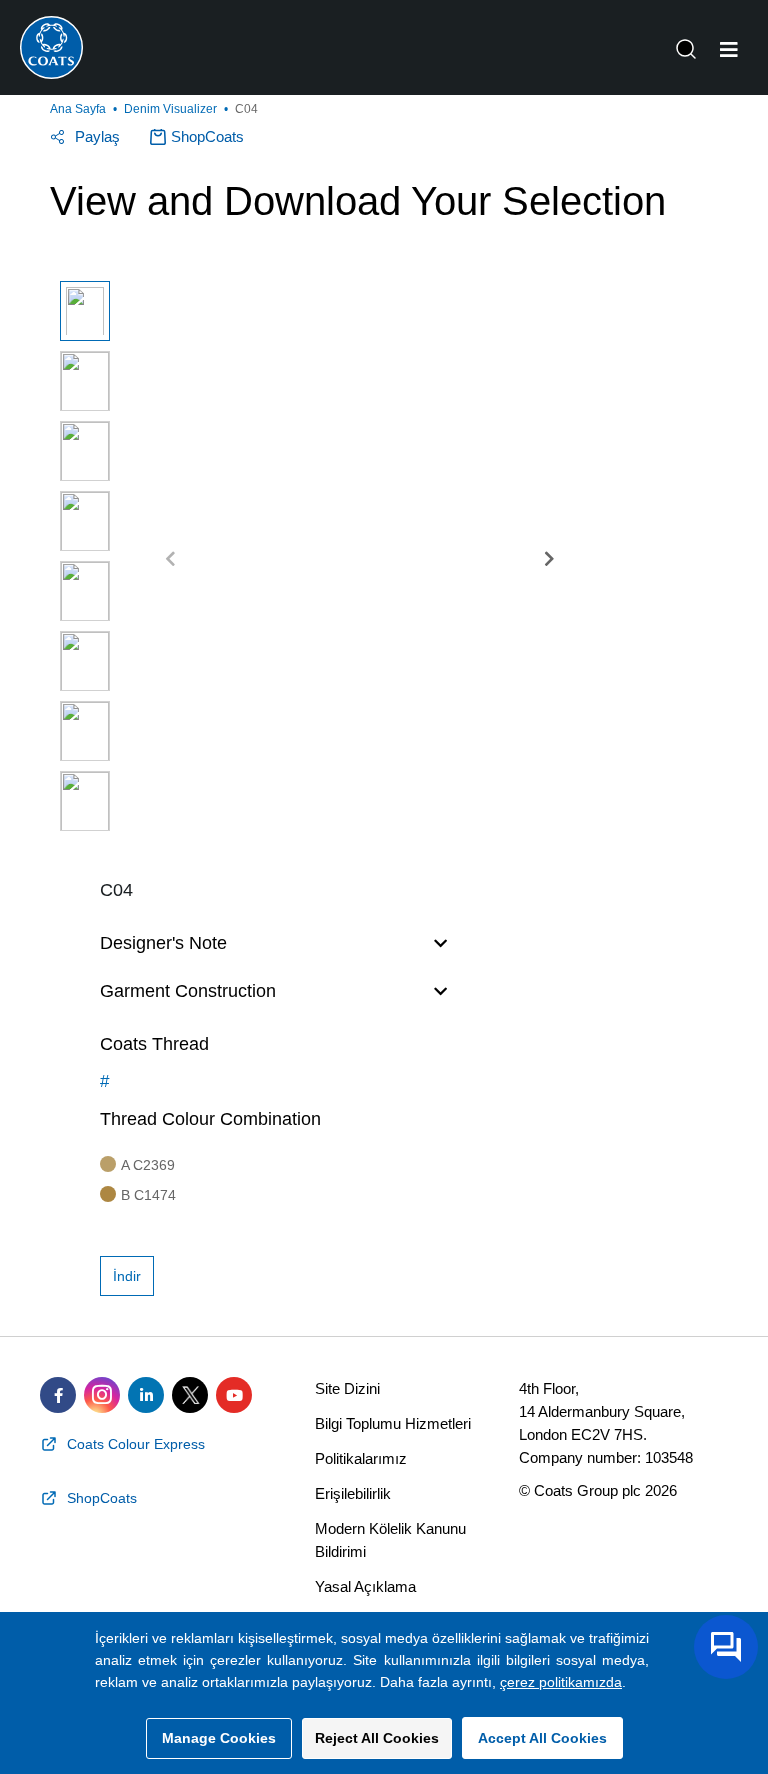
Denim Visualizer (170, 109)
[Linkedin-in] (146, 1395)
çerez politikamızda (561, 1682)
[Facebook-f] (58, 1395)
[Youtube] (234, 1395)
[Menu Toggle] (729, 50)
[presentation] (170, 560)
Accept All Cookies (542, 1738)
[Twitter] (190, 1395)
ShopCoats (207, 136)
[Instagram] (102, 1395)
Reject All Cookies (377, 1738)
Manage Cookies (219, 1738)
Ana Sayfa (78, 109)
